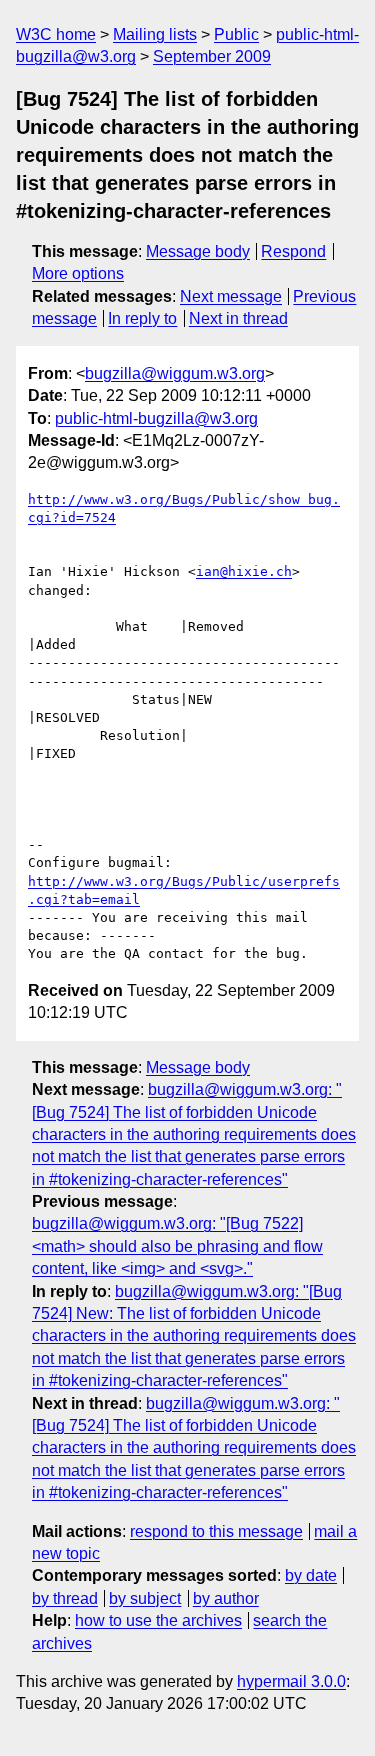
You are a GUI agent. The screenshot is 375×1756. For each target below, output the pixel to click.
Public (236, 34)
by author (226, 1598)
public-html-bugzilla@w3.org (156, 418)
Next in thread (238, 318)
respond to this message (216, 1531)
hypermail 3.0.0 (291, 1681)
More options (78, 273)
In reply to (142, 318)
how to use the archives (158, 1620)
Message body (198, 251)
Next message (231, 296)
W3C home (56, 34)
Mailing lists (155, 34)
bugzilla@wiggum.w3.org (175, 373)
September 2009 (212, 56)
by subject (145, 1598)
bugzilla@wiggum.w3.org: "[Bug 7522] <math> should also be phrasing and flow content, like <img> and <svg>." (177, 1246)
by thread (65, 1598)
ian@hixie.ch (244, 571)
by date (311, 1575)
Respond (293, 251)
